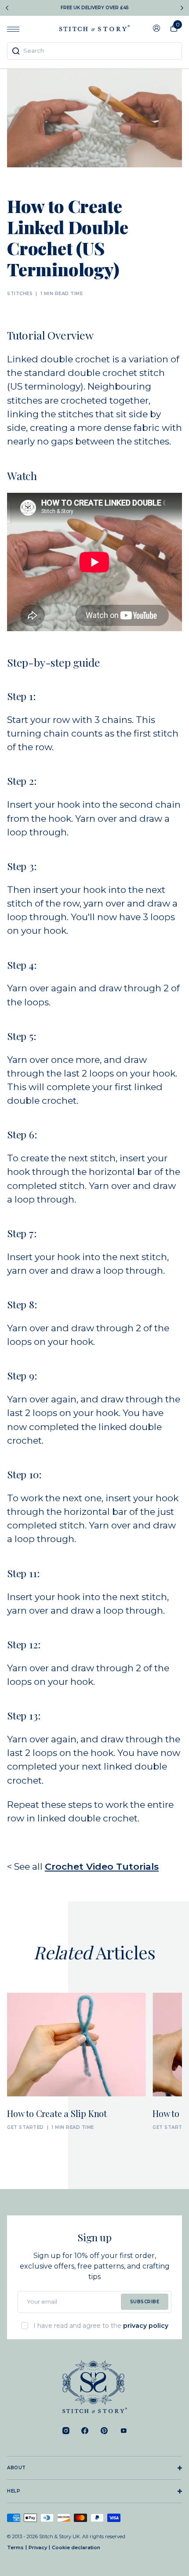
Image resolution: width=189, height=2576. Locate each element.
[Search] (16, 51)
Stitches (20, 294)
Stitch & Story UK (94, 28)
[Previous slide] (7, 8)
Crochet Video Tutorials (102, 1866)
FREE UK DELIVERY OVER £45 (95, 8)
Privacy (38, 2547)
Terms (15, 2547)
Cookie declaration (76, 2547)
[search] (94, 51)
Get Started (25, 2128)
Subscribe (145, 2302)
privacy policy (146, 2326)
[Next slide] (182, 8)
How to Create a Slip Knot (57, 2114)
